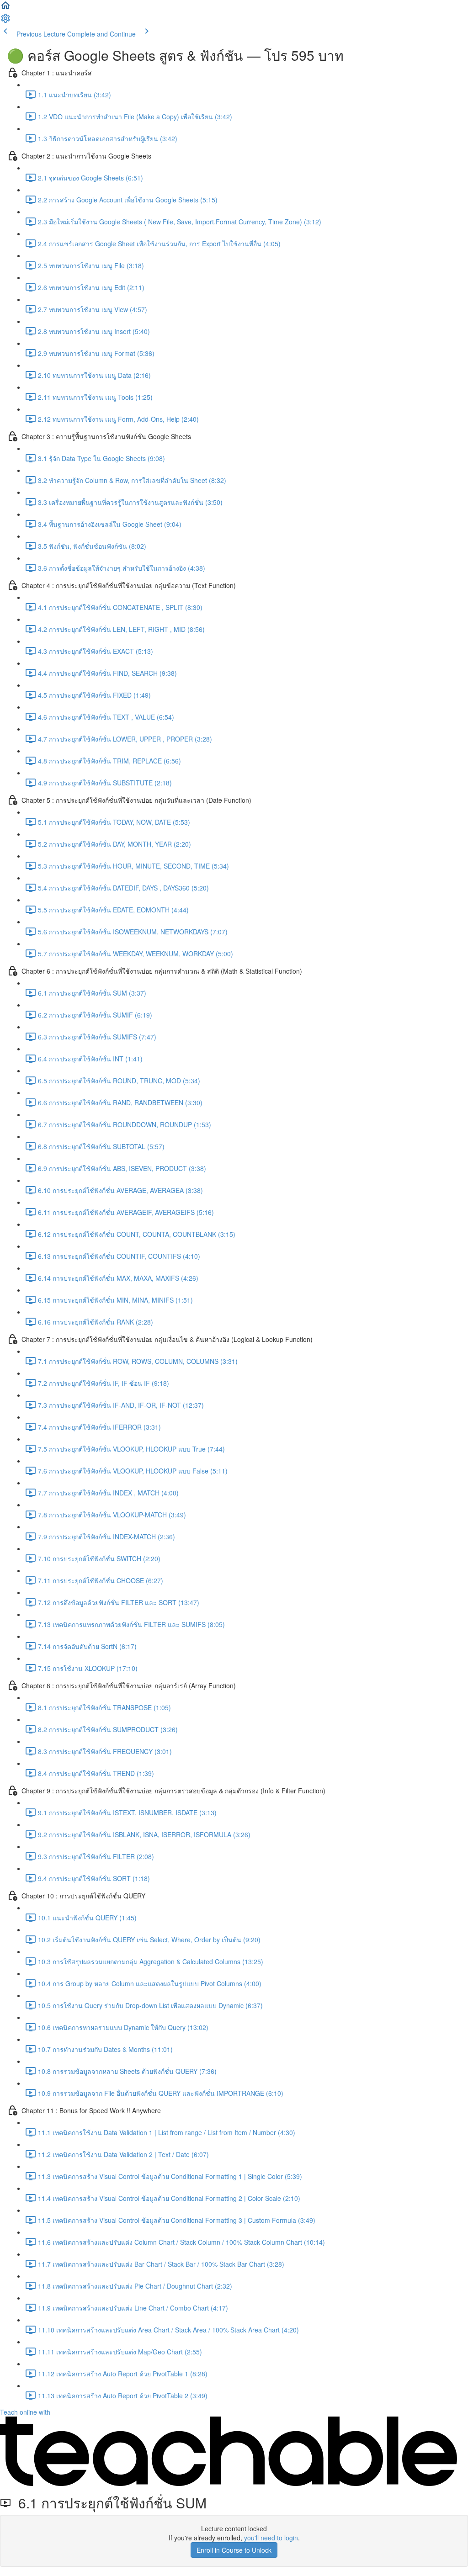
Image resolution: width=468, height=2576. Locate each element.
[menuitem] (5, 21)
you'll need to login (271, 2538)
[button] (5, 8)
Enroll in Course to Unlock (234, 2550)
